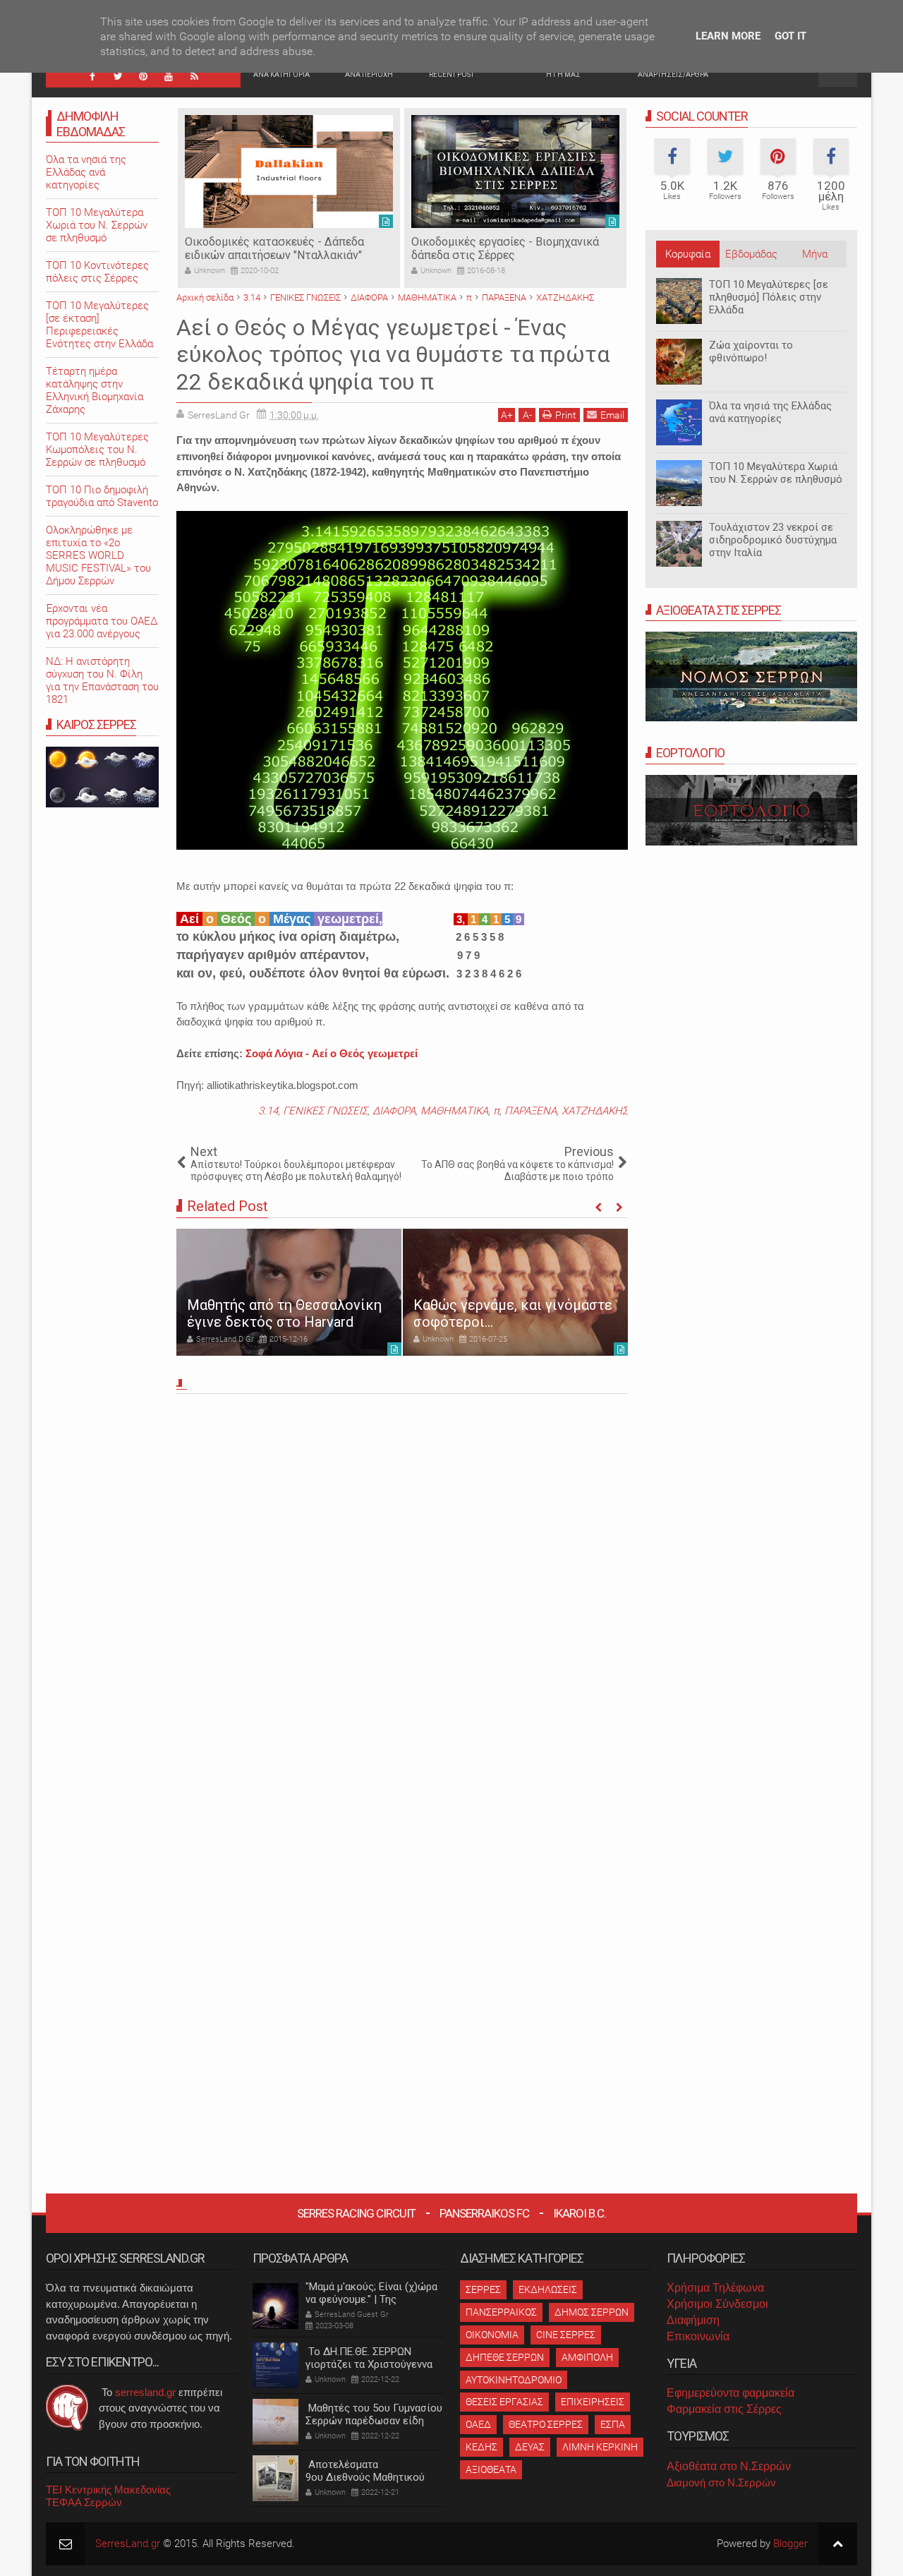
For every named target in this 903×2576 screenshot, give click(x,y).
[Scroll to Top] (838, 2544)
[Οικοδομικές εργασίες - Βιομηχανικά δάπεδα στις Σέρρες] (515, 171)
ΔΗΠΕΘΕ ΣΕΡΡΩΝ (505, 2357)
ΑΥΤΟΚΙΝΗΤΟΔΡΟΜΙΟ (514, 2380)
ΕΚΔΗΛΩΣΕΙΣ (548, 2289)
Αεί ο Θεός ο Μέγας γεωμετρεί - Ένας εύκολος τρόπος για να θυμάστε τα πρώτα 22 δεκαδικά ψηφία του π (393, 355)
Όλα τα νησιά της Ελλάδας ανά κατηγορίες (770, 412)
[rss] (194, 76)
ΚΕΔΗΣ (481, 2447)
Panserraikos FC (484, 2213)
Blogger (790, 2544)
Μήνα (815, 254)
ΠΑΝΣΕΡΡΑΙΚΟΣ (501, 2312)
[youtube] (169, 76)
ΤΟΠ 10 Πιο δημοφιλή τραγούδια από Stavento (102, 496)
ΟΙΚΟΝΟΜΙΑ (492, 2335)
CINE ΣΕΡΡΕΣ (566, 2335)
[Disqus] (402, 1596)
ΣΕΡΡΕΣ (483, 2289)
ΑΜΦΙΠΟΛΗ (587, 2357)
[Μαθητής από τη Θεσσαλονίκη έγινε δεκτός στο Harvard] (289, 1292)
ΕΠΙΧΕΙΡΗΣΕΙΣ (593, 2402)
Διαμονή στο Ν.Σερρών (721, 2482)
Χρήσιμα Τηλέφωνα (715, 2288)
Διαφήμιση (693, 2320)
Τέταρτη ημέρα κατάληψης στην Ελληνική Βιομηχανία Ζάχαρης (95, 390)
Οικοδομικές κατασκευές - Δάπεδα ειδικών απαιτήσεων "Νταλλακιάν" (274, 248)
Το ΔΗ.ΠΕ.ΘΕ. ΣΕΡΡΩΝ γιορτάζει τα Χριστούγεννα (369, 2358)
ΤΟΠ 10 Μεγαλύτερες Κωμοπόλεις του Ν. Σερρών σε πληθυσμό (97, 450)
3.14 (268, 1111)
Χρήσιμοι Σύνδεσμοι (717, 2304)
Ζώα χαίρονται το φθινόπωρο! (751, 351)
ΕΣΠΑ (613, 2424)
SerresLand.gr (128, 2544)
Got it (790, 36)
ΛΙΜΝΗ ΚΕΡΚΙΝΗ (600, 2447)
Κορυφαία (688, 254)
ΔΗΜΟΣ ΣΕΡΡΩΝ (592, 2312)
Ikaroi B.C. (580, 2213)
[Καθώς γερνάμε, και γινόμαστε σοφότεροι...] (515, 1292)
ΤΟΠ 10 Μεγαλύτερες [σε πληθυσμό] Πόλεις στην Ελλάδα (769, 297)
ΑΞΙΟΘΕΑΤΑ (491, 2469)
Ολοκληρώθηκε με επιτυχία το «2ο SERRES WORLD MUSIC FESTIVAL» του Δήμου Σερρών (98, 555)
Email (612, 415)
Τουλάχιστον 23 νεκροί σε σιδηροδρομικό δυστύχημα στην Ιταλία (773, 540)
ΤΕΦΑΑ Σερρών (84, 2502)
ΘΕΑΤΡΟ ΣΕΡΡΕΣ (546, 2424)
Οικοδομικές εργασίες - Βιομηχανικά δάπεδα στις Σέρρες (505, 248)
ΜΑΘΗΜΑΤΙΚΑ (454, 1111)
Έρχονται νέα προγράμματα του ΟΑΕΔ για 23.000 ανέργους (102, 621)
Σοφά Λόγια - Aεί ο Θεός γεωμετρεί (332, 1053)
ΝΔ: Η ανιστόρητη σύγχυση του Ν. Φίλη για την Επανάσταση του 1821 (102, 680)
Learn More (728, 36)
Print (566, 415)
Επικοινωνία (698, 2336)
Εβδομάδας (751, 254)
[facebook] (92, 76)
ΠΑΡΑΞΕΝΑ (531, 1111)
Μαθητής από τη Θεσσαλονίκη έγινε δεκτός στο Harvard (284, 1313)
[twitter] (118, 76)
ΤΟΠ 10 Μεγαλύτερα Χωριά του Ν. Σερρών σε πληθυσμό (776, 473)
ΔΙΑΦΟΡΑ (394, 1111)
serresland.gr (145, 2392)
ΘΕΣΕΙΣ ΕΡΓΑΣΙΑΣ (504, 2402)
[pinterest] (143, 76)
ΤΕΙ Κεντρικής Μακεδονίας (108, 2490)
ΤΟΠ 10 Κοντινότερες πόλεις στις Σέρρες (97, 272)
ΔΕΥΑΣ (530, 2447)
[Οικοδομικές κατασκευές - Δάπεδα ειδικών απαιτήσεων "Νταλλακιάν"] (289, 171)
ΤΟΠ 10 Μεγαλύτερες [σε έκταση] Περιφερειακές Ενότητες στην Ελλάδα (99, 325)
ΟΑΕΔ (478, 2424)
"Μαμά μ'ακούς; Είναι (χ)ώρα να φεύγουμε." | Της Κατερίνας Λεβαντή (371, 2299)
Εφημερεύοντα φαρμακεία (731, 2393)
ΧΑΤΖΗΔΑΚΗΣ (595, 1111)
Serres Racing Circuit (356, 2213)
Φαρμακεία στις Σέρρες (724, 2409)
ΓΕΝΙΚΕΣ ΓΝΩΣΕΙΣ (325, 1111)
